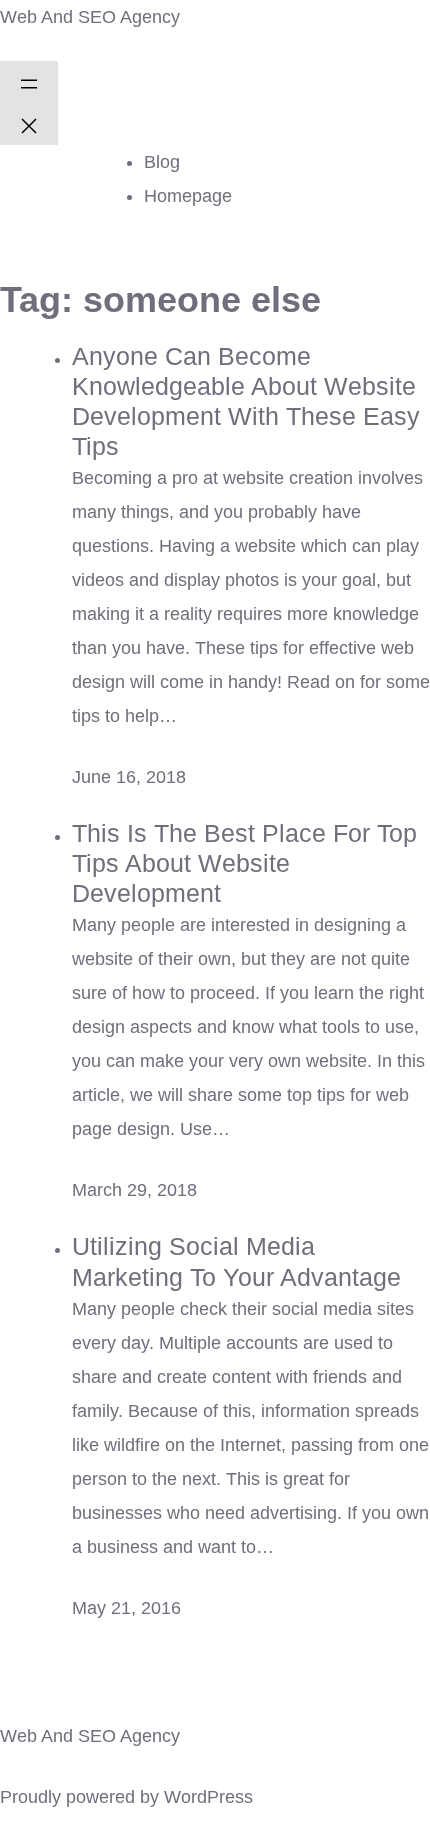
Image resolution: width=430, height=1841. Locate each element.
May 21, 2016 (126, 1608)
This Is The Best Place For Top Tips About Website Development (244, 863)
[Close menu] (29, 124)
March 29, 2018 (134, 1190)
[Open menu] (29, 82)
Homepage (188, 196)
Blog (162, 162)
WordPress (208, 1797)
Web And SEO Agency (90, 17)
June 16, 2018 (129, 777)
